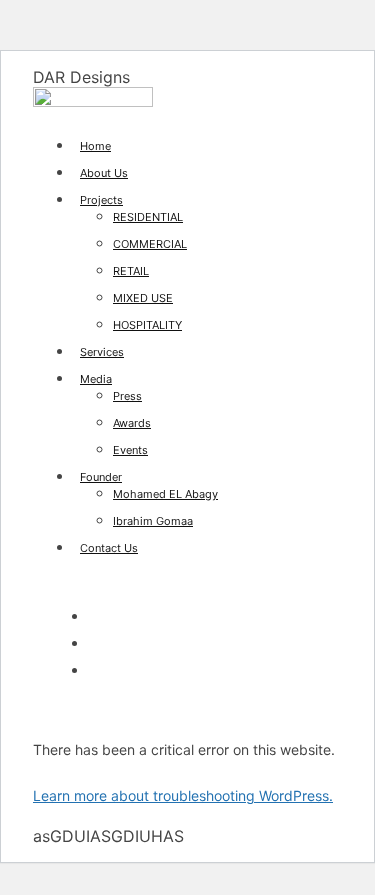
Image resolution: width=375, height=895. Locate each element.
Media (96, 379)
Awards (132, 423)
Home (95, 146)
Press (127, 396)
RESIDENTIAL (148, 217)
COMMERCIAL (150, 244)
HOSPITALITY (147, 325)
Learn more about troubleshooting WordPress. (183, 795)
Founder (101, 477)
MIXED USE (143, 298)
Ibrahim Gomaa (153, 521)
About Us (104, 173)
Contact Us (109, 548)
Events (130, 450)
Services (102, 352)
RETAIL (131, 271)
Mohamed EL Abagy (165, 494)
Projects (101, 200)
